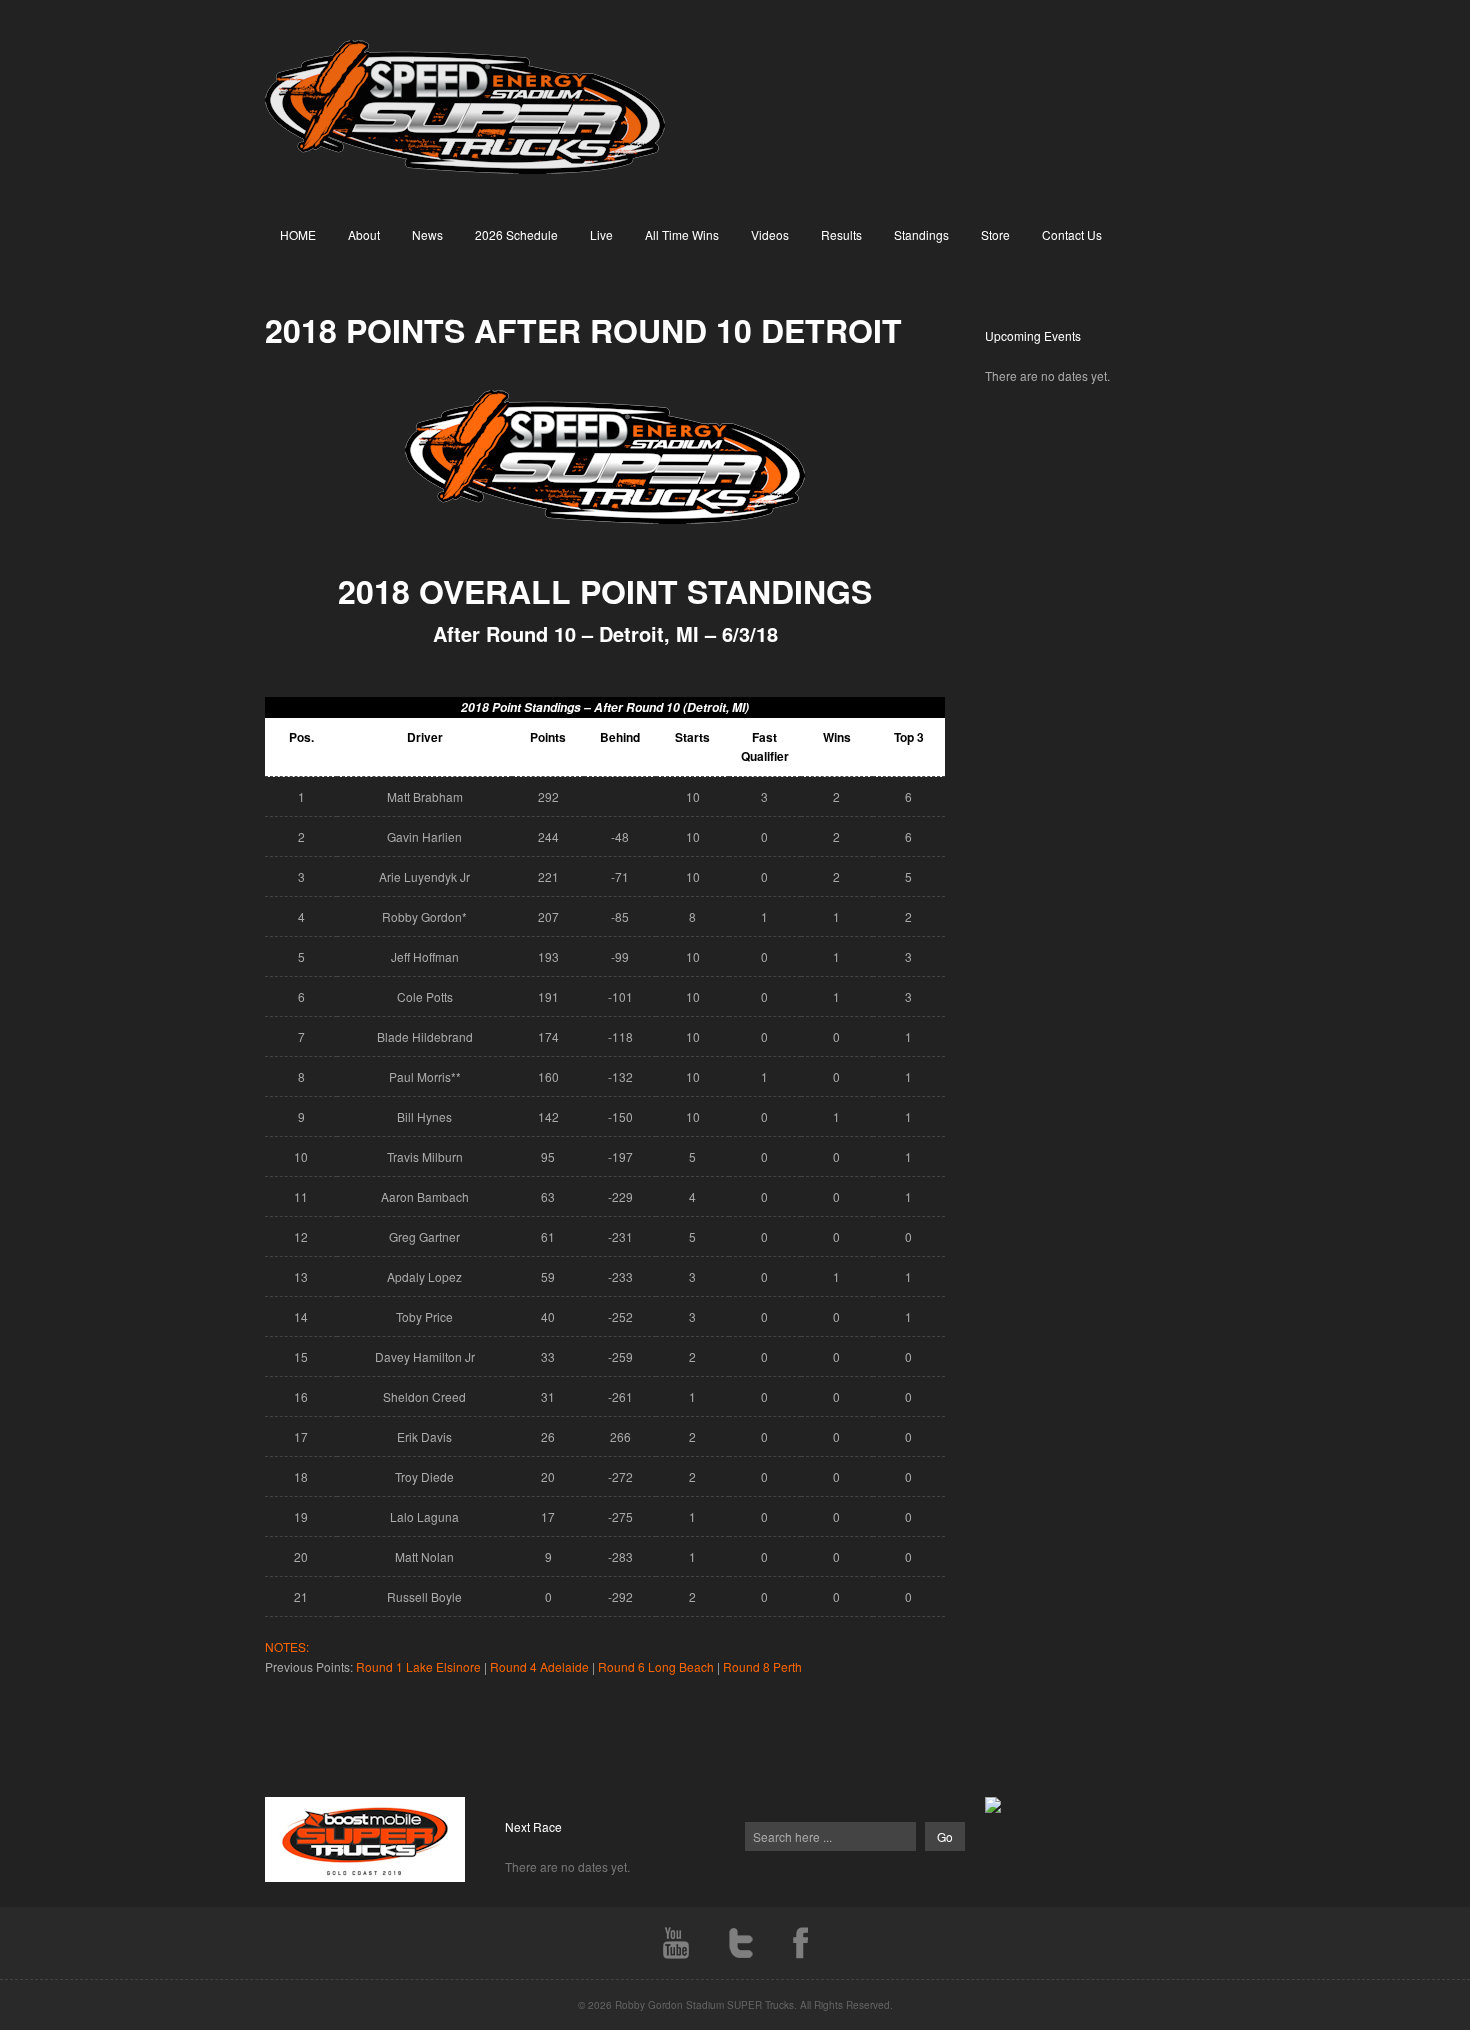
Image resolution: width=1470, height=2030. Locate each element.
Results (841, 234)
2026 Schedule (516, 234)
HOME (298, 234)
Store (995, 234)
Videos (770, 234)
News (427, 234)
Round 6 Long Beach (656, 1666)
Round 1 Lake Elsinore (418, 1666)
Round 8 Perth (762, 1666)
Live (601, 234)
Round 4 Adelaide (539, 1666)
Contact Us (1072, 234)
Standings (921, 234)
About (364, 234)
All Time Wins (682, 234)
